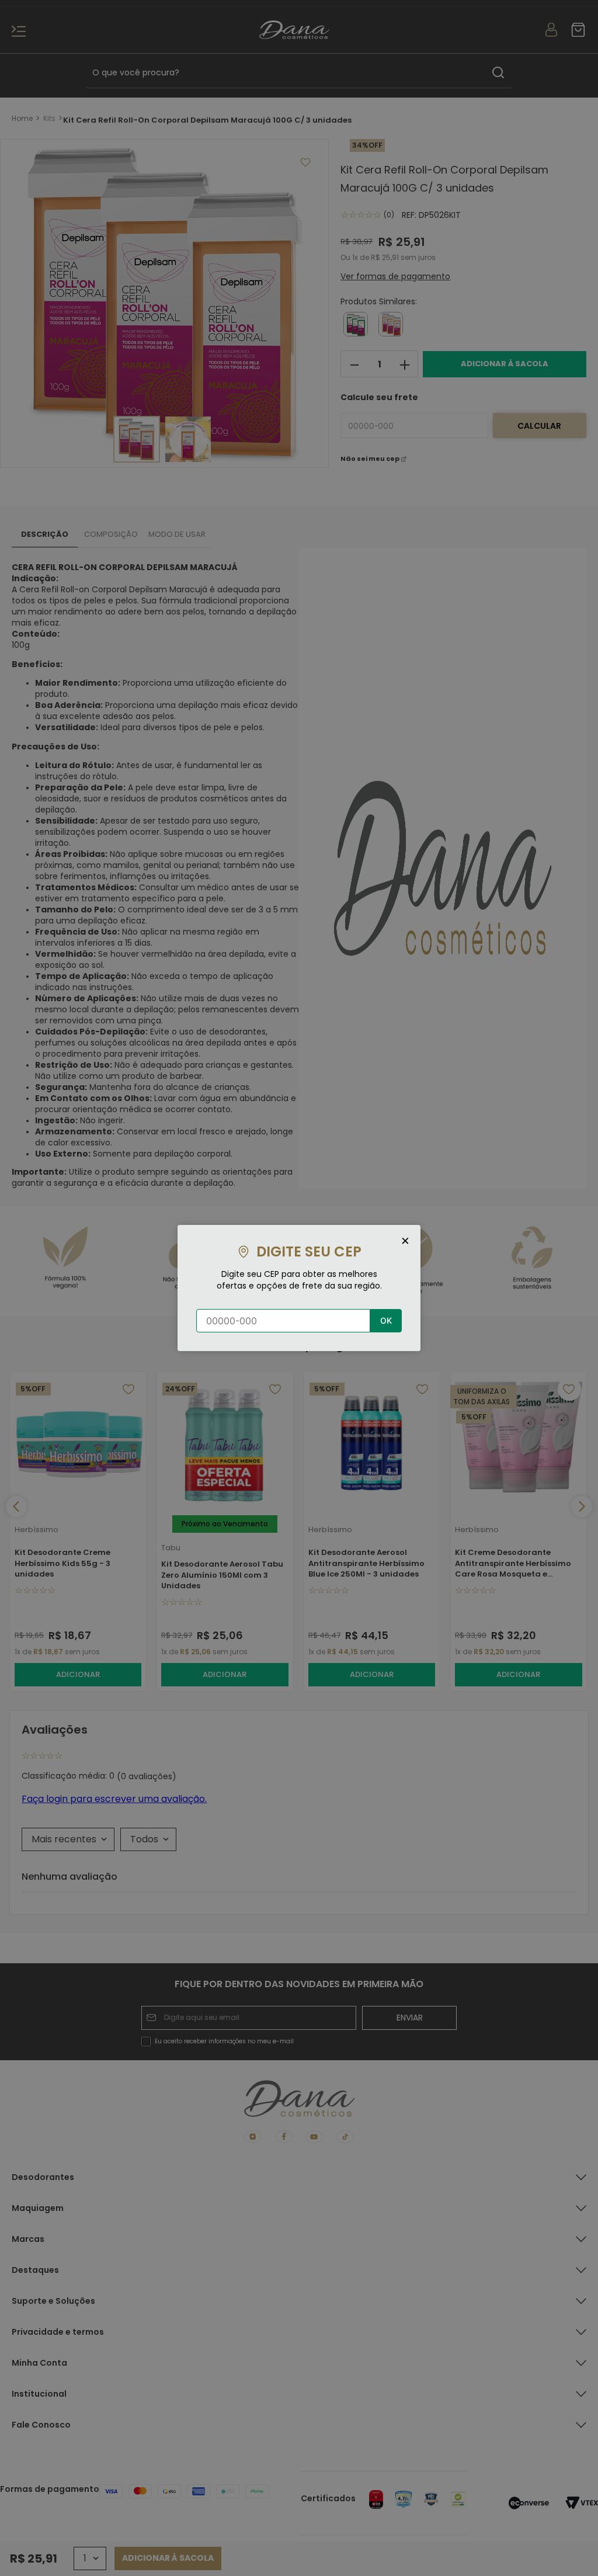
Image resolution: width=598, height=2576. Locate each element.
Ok (386, 1320)
